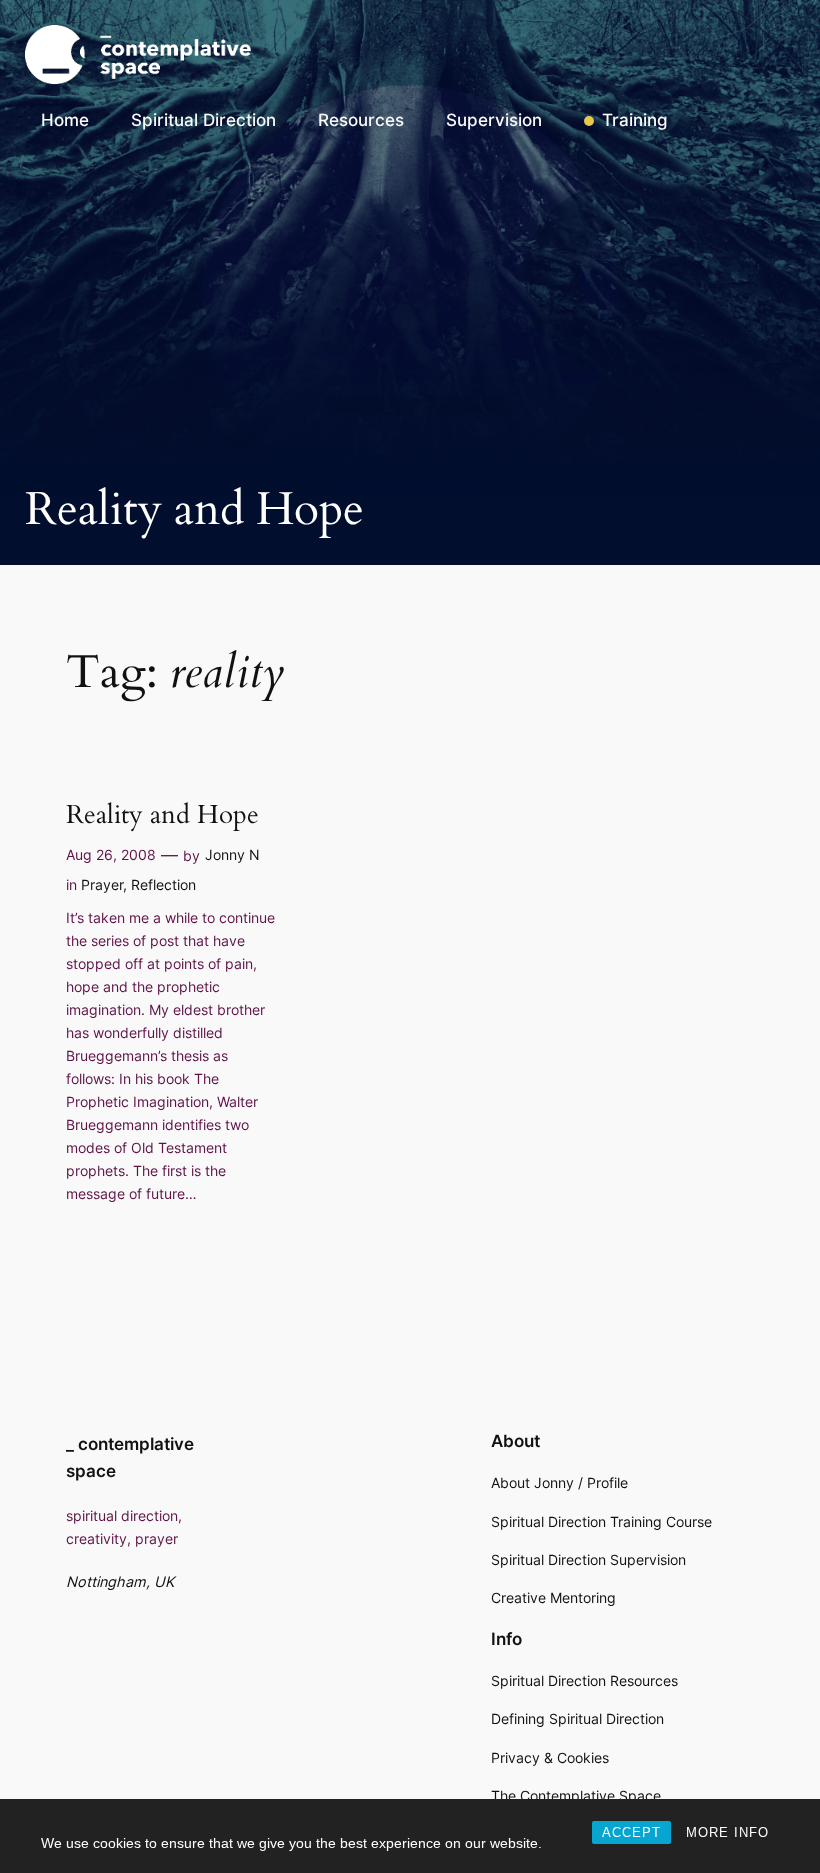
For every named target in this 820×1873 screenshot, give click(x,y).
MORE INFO (727, 1832)
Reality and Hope (162, 815)
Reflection (163, 884)
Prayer (102, 884)
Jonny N (232, 854)
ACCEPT (631, 1832)
